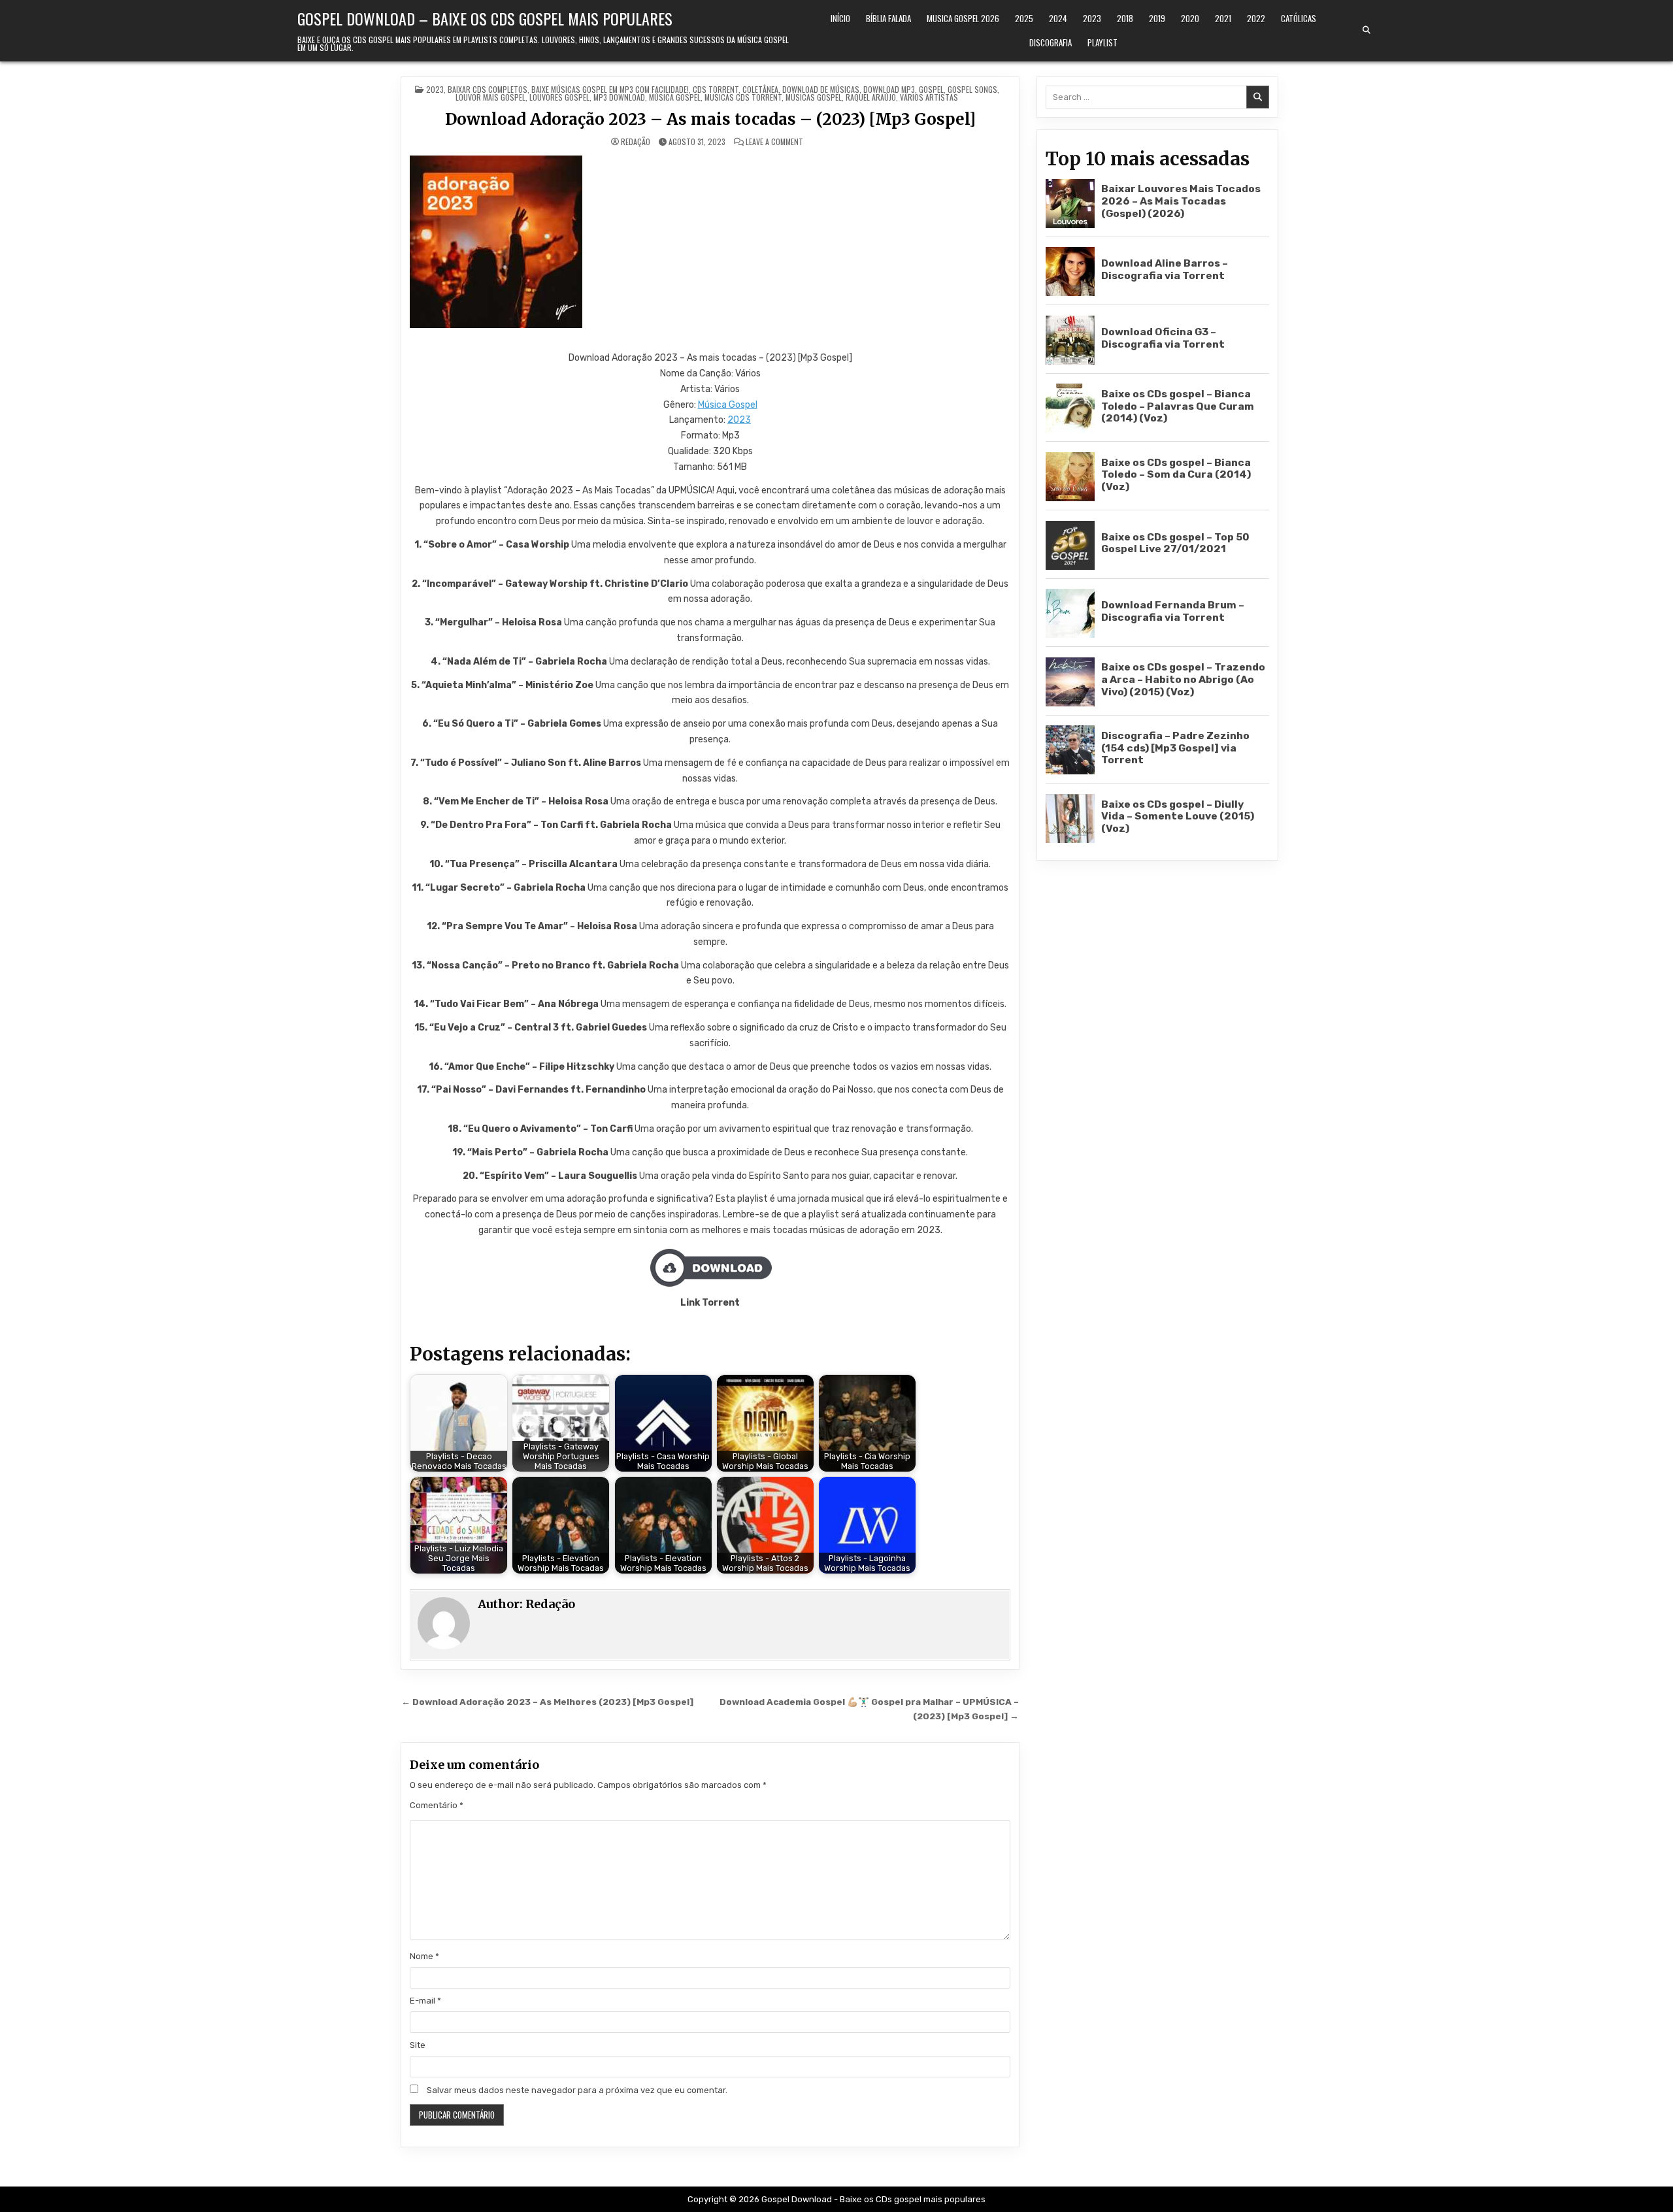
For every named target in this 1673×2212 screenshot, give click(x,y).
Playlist (1102, 42)
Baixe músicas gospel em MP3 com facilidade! (610, 89)
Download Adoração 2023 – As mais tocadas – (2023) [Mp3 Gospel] (710, 119)
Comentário (437, 1805)
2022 (1256, 18)
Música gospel (675, 97)
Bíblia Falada (888, 18)
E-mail (425, 2001)
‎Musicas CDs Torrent (743, 97)
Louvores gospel (559, 97)
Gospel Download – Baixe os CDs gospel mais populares (485, 18)
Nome (424, 1956)
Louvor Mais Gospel (490, 97)
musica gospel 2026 (963, 18)
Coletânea (760, 89)
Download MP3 (889, 89)
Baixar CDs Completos (488, 89)
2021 (1223, 18)
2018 (1125, 18)
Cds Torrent (716, 89)
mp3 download (619, 97)
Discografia (1051, 42)
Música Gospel (728, 405)
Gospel (931, 89)
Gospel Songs (972, 89)
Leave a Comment (774, 142)
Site (418, 2045)
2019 (1157, 18)
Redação (636, 142)
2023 (1092, 18)
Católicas (1299, 18)
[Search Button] (1367, 30)
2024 (1058, 18)
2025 (1024, 18)
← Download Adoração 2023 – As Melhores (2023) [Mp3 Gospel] (547, 1702)
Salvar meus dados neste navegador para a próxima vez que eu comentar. (577, 2090)
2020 (1190, 18)
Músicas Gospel (814, 97)
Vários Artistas (929, 97)
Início (840, 18)
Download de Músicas (821, 89)
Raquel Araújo (871, 97)
